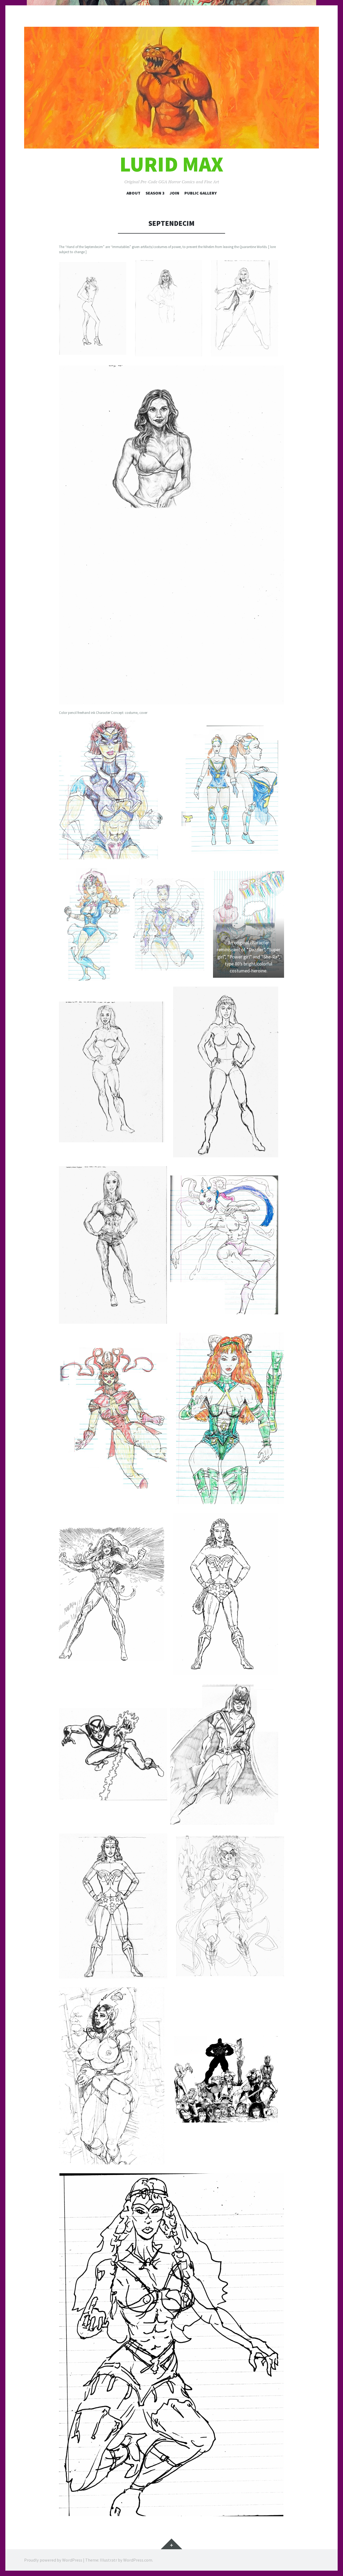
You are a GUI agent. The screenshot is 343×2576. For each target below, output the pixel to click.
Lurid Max (171, 164)
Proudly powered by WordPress (53, 2560)
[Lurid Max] (171, 88)
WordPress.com (138, 2560)
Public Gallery (201, 193)
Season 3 (155, 193)
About (133, 193)
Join (174, 193)
